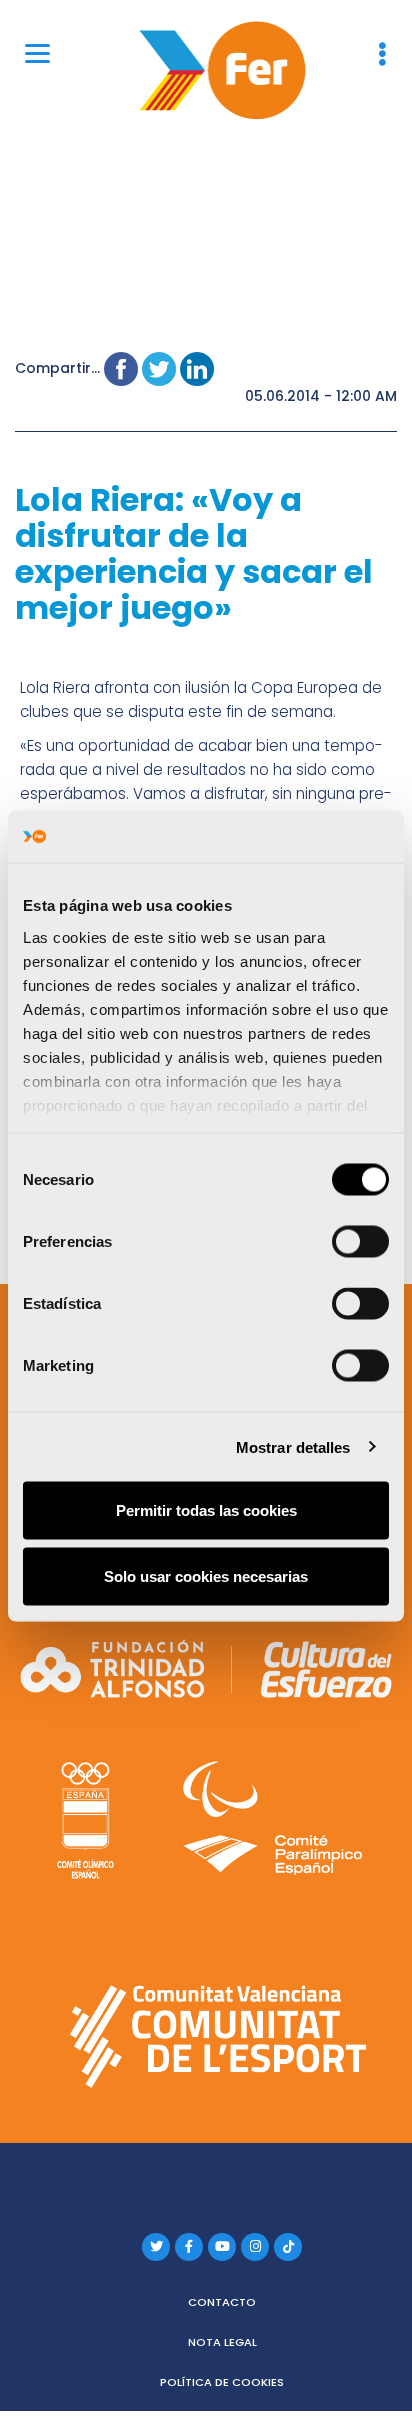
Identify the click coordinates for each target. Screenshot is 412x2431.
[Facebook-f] (189, 2247)
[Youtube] (222, 2247)
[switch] (360, 1242)
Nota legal (222, 2342)
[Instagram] (255, 2247)
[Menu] (37, 52)
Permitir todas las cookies (206, 1510)
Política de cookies (222, 2382)
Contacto (222, 2302)
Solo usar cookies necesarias (206, 1575)
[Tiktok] (288, 2247)
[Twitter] (156, 2247)
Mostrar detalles (293, 1446)
